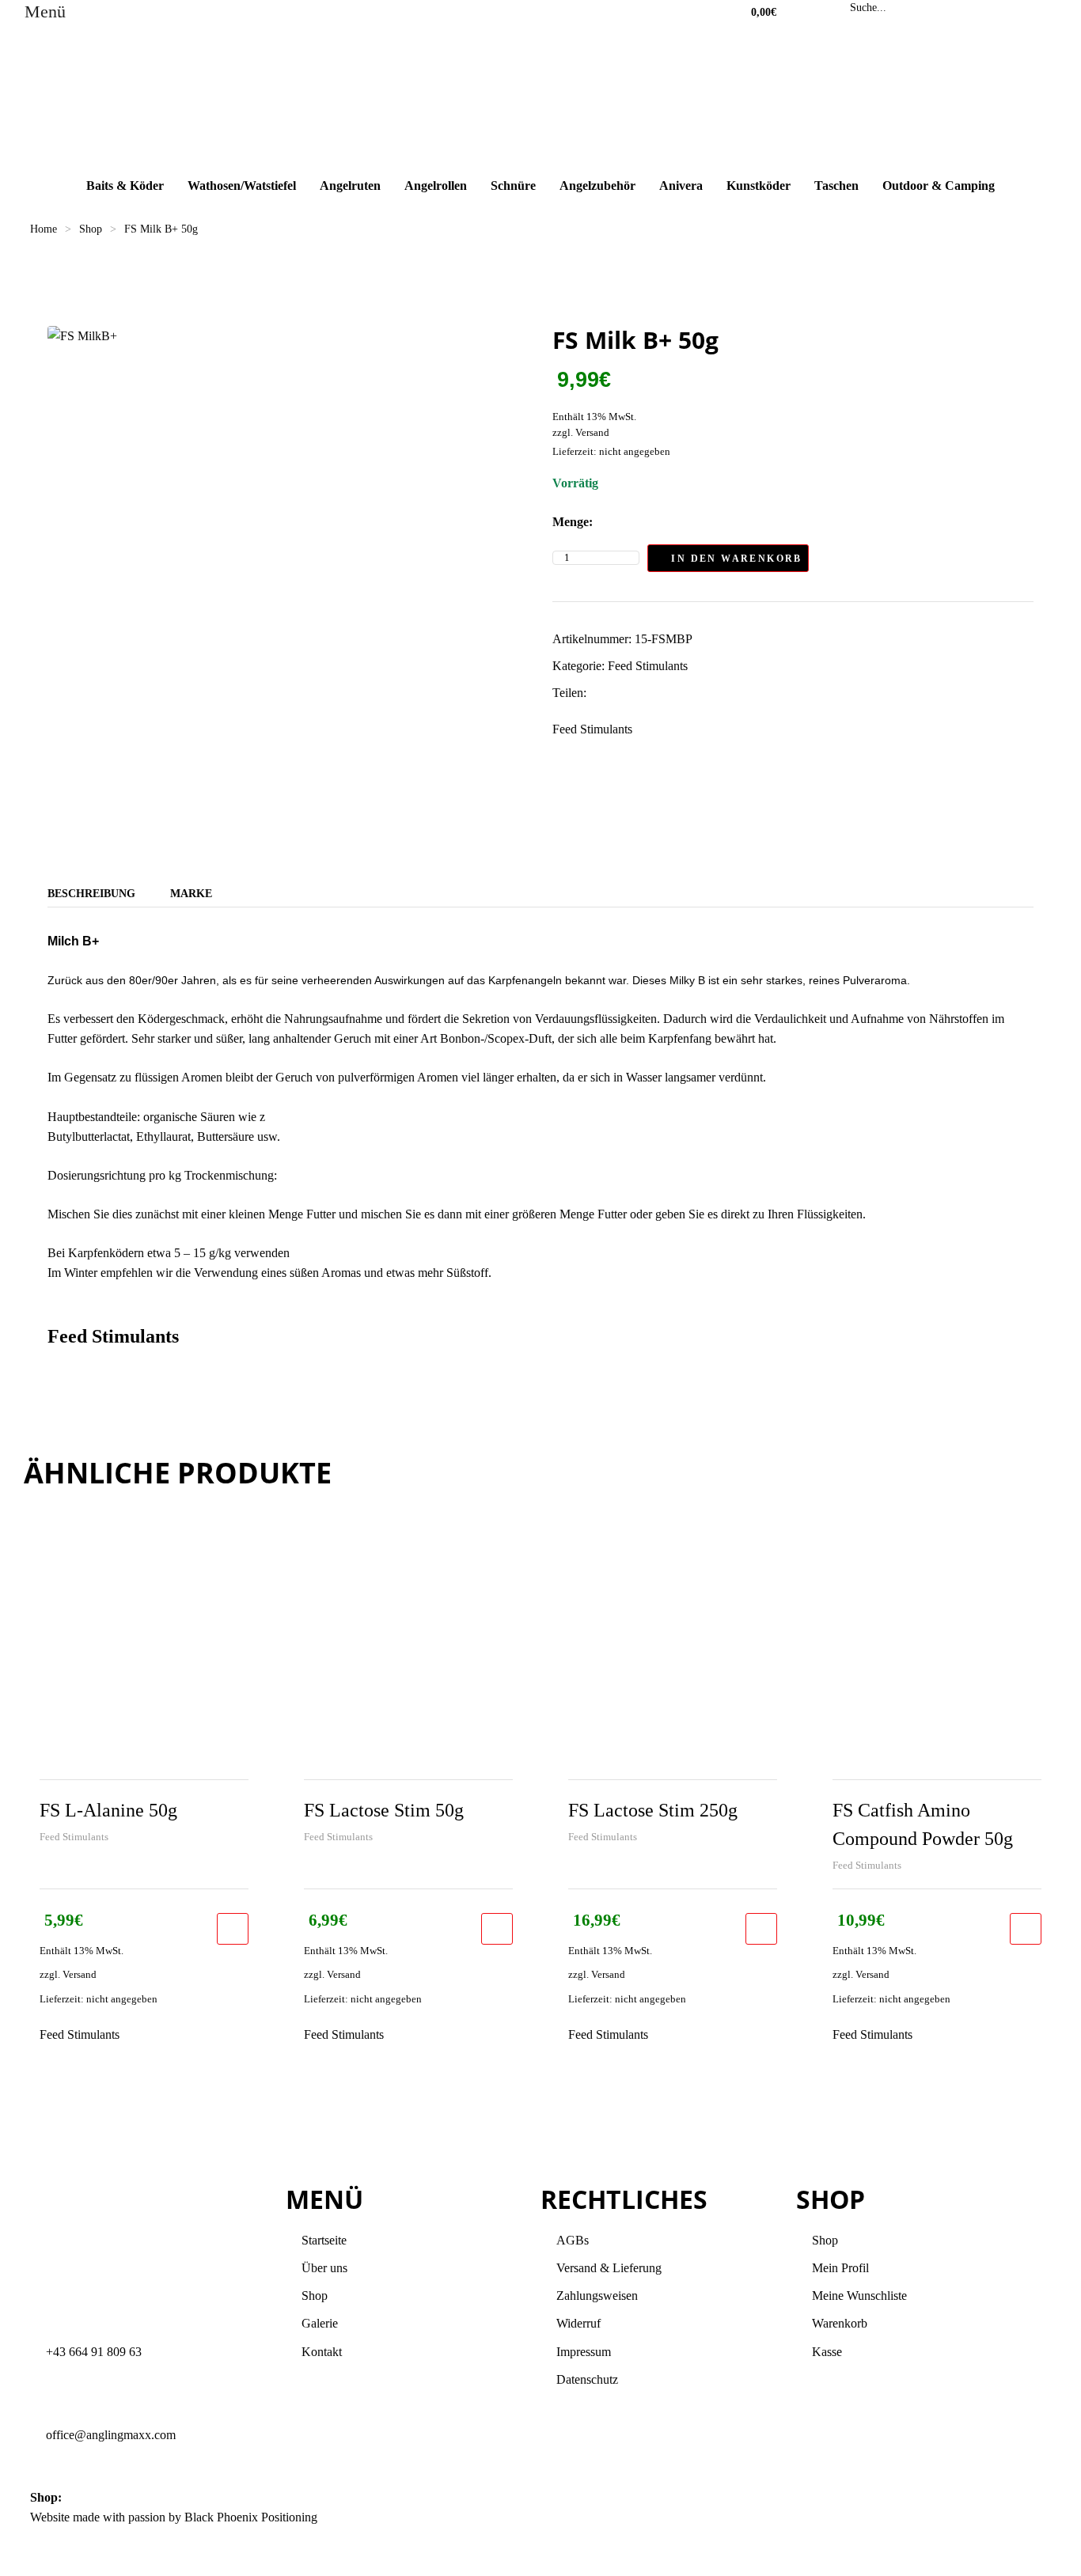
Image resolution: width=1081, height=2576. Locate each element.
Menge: (573, 522)
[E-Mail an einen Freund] (697, 693)
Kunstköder (759, 186)
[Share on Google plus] (664, 693)
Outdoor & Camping (939, 186)
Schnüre (513, 186)
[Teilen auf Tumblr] (647, 693)
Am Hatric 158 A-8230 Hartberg (146, 2497)
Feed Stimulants (648, 666)
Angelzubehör (597, 186)
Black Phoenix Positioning (251, 2517)
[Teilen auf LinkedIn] (630, 693)
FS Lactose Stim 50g (384, 1810)
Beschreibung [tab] (91, 894)
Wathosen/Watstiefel (242, 186)
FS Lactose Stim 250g (653, 1810)
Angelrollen (436, 186)
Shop (91, 229)
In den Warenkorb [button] (233, 1929)
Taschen (836, 186)
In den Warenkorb (736, 559)
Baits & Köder (125, 186)
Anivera (681, 186)
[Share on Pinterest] (680, 693)
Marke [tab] (191, 894)
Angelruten (350, 186)
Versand (592, 433)
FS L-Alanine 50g (108, 1810)
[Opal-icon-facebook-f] (560, 2527)
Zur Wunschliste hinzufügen (825, 558)
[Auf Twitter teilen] (614, 693)
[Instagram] (603, 2527)
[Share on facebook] (597, 693)
